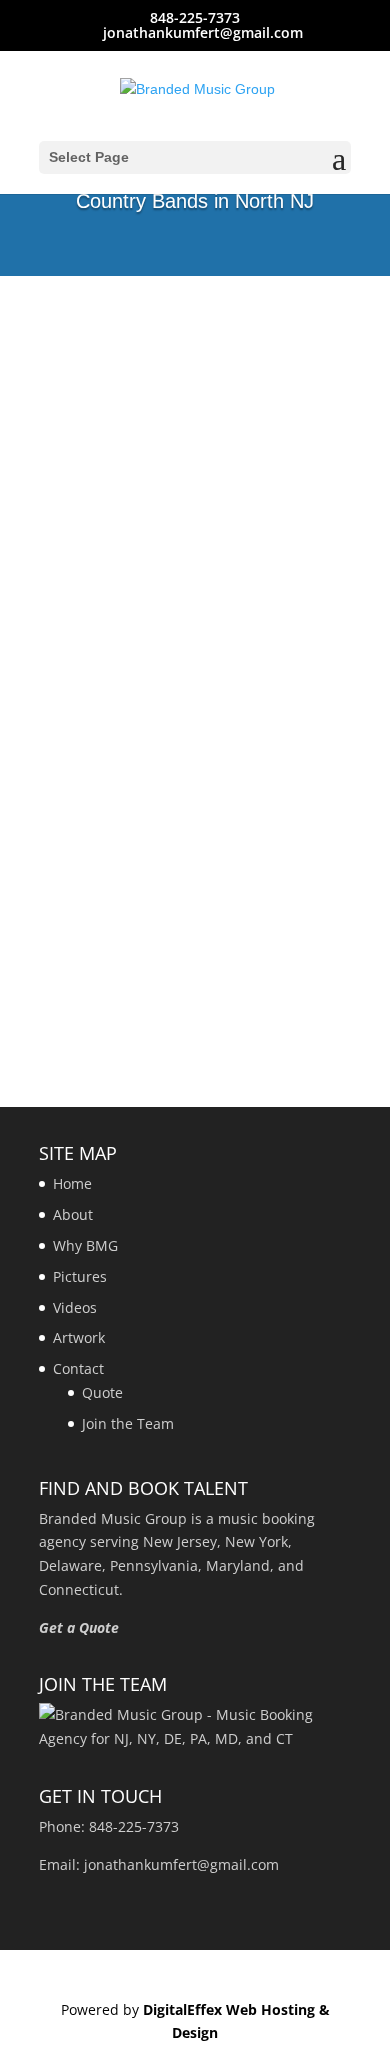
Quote (102, 1392)
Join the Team (128, 1423)
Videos (75, 1307)
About (73, 1214)
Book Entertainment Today (195, 380)
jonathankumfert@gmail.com (181, 1864)
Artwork (79, 1337)
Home (72, 1183)
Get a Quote (79, 1627)
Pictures (80, 1276)
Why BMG (85, 1245)
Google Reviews (195, 460)
